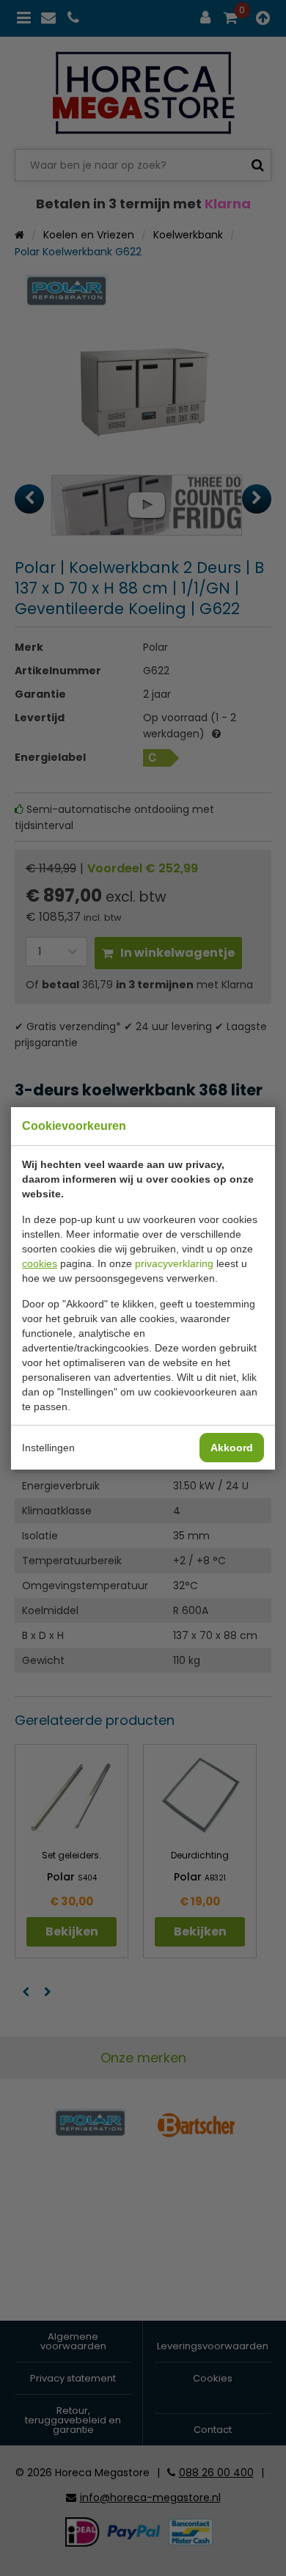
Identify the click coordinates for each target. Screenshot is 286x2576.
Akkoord (232, 1448)
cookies (40, 1263)
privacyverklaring (174, 1263)
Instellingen (48, 1448)
